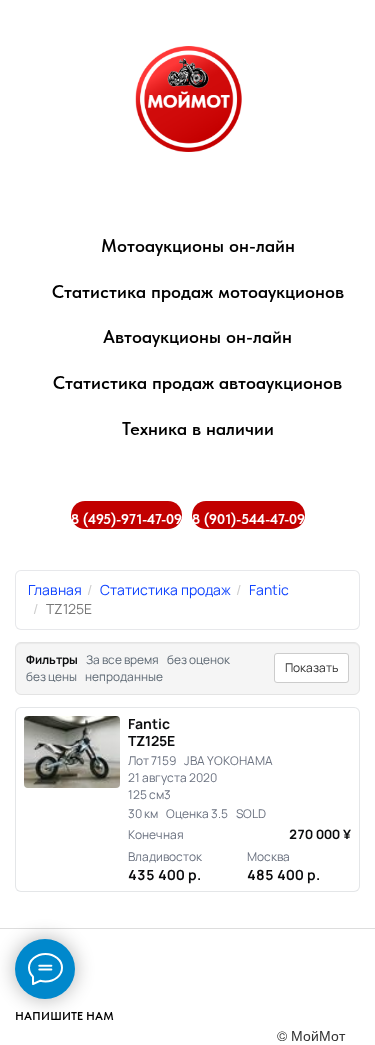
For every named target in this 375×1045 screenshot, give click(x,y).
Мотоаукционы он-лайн (198, 245)
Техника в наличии (198, 428)
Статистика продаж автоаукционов (197, 382)
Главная (55, 589)
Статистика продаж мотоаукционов (198, 291)
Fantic (269, 589)
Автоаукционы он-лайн (197, 336)
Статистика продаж (165, 589)
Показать (311, 667)
